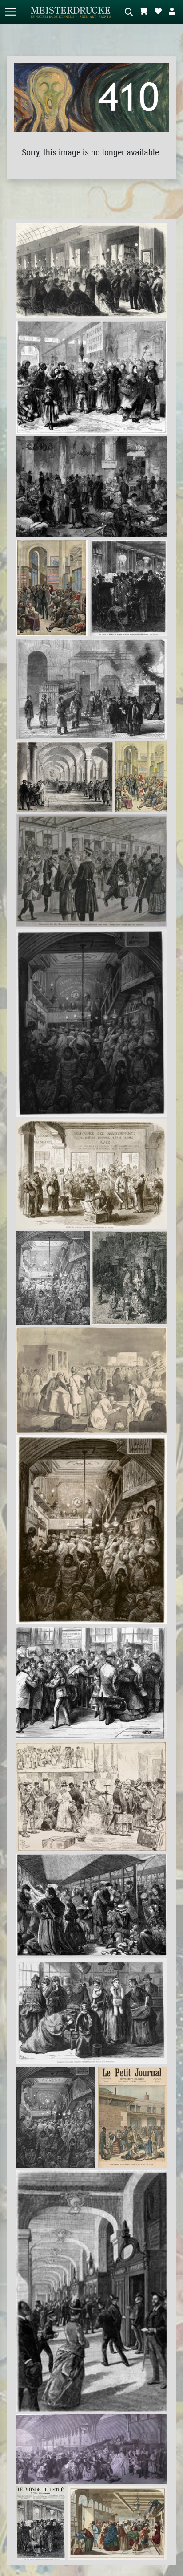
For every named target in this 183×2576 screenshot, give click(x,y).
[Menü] (11, 12)
